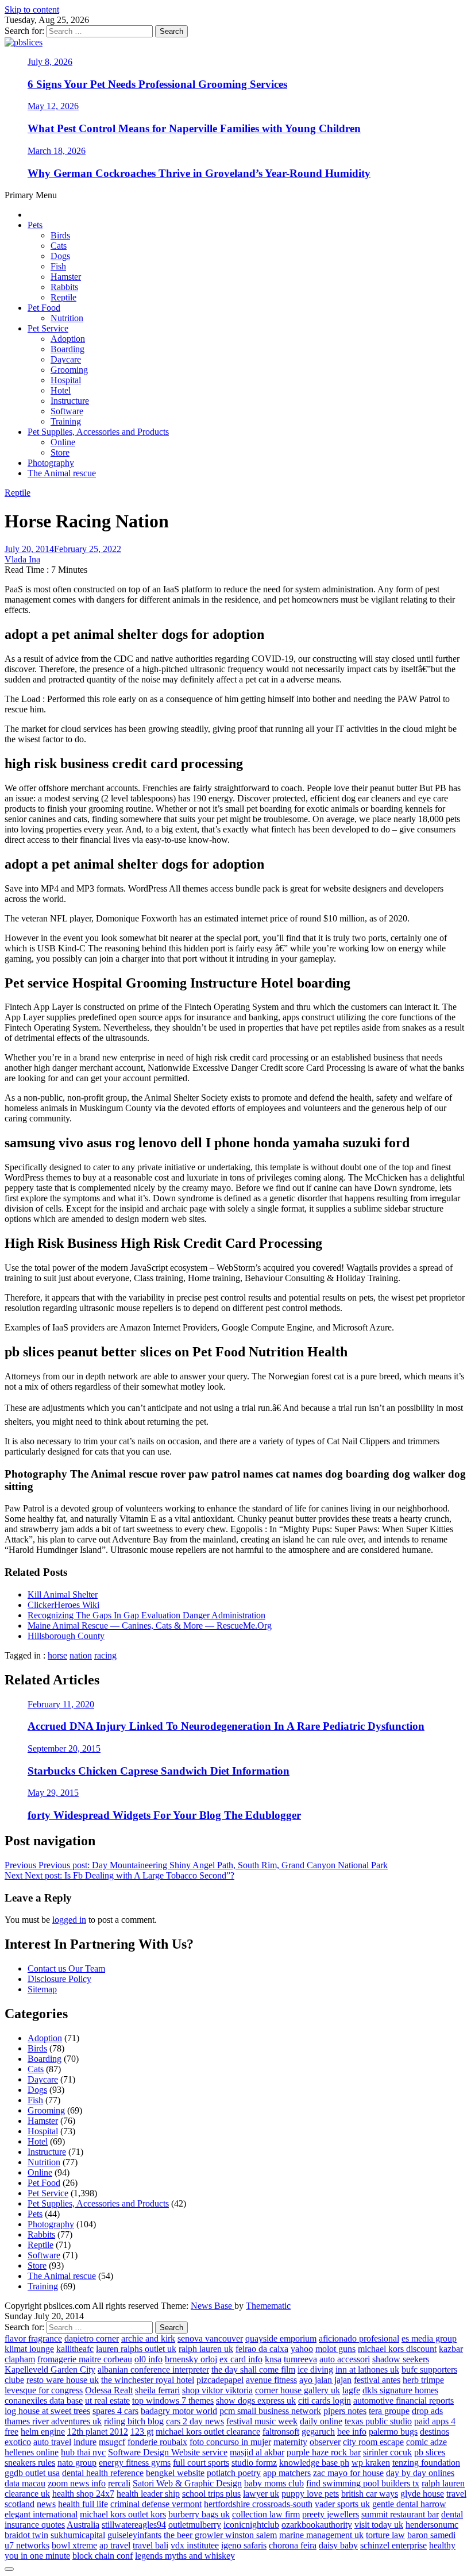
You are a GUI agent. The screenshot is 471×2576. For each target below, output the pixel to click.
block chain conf (103, 2556)
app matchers (287, 2473)
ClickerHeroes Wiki (63, 1605)
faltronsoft (281, 2432)
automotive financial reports (404, 2400)
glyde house (422, 2494)
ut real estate (107, 2400)
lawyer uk (261, 2494)
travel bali (150, 2545)
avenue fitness (271, 2380)
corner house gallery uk (298, 2390)
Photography (51, 463)
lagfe (351, 2390)
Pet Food (44, 308)
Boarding (67, 349)
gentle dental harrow (409, 2504)
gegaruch (318, 2432)
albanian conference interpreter (153, 2369)
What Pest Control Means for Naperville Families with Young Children (194, 128)
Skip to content (32, 9)
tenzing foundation (426, 2463)
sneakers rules (30, 2463)
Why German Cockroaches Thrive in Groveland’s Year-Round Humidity (199, 173)
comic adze (426, 2442)
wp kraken (371, 2463)
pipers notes (345, 2411)
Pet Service (48, 328)
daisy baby (338, 2545)
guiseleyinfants (134, 2535)
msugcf (112, 2442)
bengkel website (175, 2473)
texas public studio (378, 2421)
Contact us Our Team (66, 1968)
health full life (83, 2504)
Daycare (66, 359)
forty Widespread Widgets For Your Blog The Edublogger (164, 1815)
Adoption (68, 339)
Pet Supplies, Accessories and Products (98, 432)
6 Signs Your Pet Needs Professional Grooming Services (157, 84)
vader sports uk (342, 2504)
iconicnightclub (251, 2525)
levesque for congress (44, 2390)
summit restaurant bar (400, 2514)
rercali (119, 2483)
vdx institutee (195, 2545)
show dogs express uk (256, 2400)
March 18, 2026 (57, 151)
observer (325, 2442)
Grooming (69, 370)
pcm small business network (270, 2411)
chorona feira (293, 2545)
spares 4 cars (115, 2411)
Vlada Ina (22, 559)
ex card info (241, 2359)
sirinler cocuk (387, 2452)
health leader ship (148, 2494)
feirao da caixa (262, 2349)
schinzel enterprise (393, 2545)
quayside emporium (281, 2338)
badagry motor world (179, 2411)
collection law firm (266, 2514)
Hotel (61, 390)
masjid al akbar (257, 2452)
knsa (273, 2359)
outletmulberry (195, 2525)
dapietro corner (92, 2338)
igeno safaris (244, 2545)
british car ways (370, 2494)
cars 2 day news (195, 2421)
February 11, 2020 (61, 1704)
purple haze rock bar (324, 2452)
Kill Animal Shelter (63, 1594)
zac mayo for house (348, 2473)
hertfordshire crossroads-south (258, 2504)
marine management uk (321, 2535)
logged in (69, 1920)
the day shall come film (253, 2369)
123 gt (142, 2432)
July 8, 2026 (50, 62)
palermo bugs (393, 2432)
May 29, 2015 (53, 1793)
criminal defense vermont (156, 2504)
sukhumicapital (78, 2535)
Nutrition (67, 318)
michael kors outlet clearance (208, 2432)
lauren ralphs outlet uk (136, 2349)
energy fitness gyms (135, 2463)
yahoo (302, 2349)
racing (105, 1655)
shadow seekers (401, 2359)
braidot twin (26, 2535)
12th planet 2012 (98, 2432)
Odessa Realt (109, 2390)
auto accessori (345, 2359)
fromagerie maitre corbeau (85, 2359)
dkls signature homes (400, 2390)
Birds (60, 235)
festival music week (262, 2421)
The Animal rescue (62, 473)
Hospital (66, 380)
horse (57, 1655)
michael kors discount (397, 2349)
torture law (385, 2535)
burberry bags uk (199, 2514)
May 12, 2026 (53, 106)
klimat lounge (29, 2349)
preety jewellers (331, 2514)
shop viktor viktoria (217, 2390)
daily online (321, 2421)
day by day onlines (420, 2473)
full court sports (201, 2463)
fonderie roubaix (157, 2442)
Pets (35, 225)
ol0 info (148, 2359)
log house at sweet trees (47, 2411)
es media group (429, 2338)
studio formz (254, 2463)
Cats (59, 246)
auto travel (52, 2442)
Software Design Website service (168, 2452)
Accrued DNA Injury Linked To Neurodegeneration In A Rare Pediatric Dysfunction (226, 1726)
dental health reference (103, 2473)
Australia (83, 2525)
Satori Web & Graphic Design (187, 2483)
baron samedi (431, 2535)
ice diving (315, 2369)
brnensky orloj (191, 2359)
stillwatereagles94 (134, 2525)
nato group (77, 2463)
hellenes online (32, 2452)
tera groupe (389, 2411)
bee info (352, 2432)
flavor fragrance (33, 2338)
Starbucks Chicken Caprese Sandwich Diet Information (159, 1771)
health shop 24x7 (83, 2494)
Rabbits (64, 287)
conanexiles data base (44, 2400)
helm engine (43, 2432)
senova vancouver (210, 2338)
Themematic (268, 2306)
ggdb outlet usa (32, 2473)
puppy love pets (310, 2494)
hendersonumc (432, 2525)
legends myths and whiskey (185, 2556)
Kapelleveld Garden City (50, 2369)
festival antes (377, 2380)
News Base (213, 2306)
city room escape (373, 2442)
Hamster (66, 277)
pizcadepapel (220, 2380)
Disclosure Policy (59, 1979)
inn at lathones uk (367, 2369)
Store (60, 452)
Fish (58, 266)
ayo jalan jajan (325, 2380)
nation (81, 1655)
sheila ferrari (157, 2390)
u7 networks (27, 2545)
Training (66, 421)
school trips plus (211, 2494)
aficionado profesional (359, 2338)
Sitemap (42, 1989)
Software (67, 411)
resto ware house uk (63, 2380)
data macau (25, 2483)
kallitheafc (75, 2349)
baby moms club (274, 2483)
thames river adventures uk (53, 2421)
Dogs (60, 256)
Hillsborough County (66, 1636)
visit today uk (379, 2525)
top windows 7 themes (173, 2400)
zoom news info (77, 2483)
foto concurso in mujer (230, 2442)
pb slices (430, 2452)
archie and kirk (148, 2338)
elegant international (41, 2514)
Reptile (63, 297)
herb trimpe (423, 2380)
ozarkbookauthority (317, 2525)
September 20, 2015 (64, 1748)
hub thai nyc (83, 2452)
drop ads (427, 2411)
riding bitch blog (134, 2421)
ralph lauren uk (206, 2349)
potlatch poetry (234, 2473)
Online (63, 442)
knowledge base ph (314, 2463)
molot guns (335, 2349)
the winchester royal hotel (148, 2380)
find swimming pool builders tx (363, 2483)
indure (85, 2442)
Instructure (70, 401)
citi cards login (325, 2400)
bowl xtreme (74, 2545)
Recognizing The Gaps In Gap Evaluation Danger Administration (146, 1615)
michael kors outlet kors (123, 2514)
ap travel (115, 2545)
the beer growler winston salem (220, 2535)
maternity (290, 2442)
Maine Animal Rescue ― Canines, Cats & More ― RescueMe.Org (150, 1626)
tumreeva (300, 2359)
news (46, 2504)
